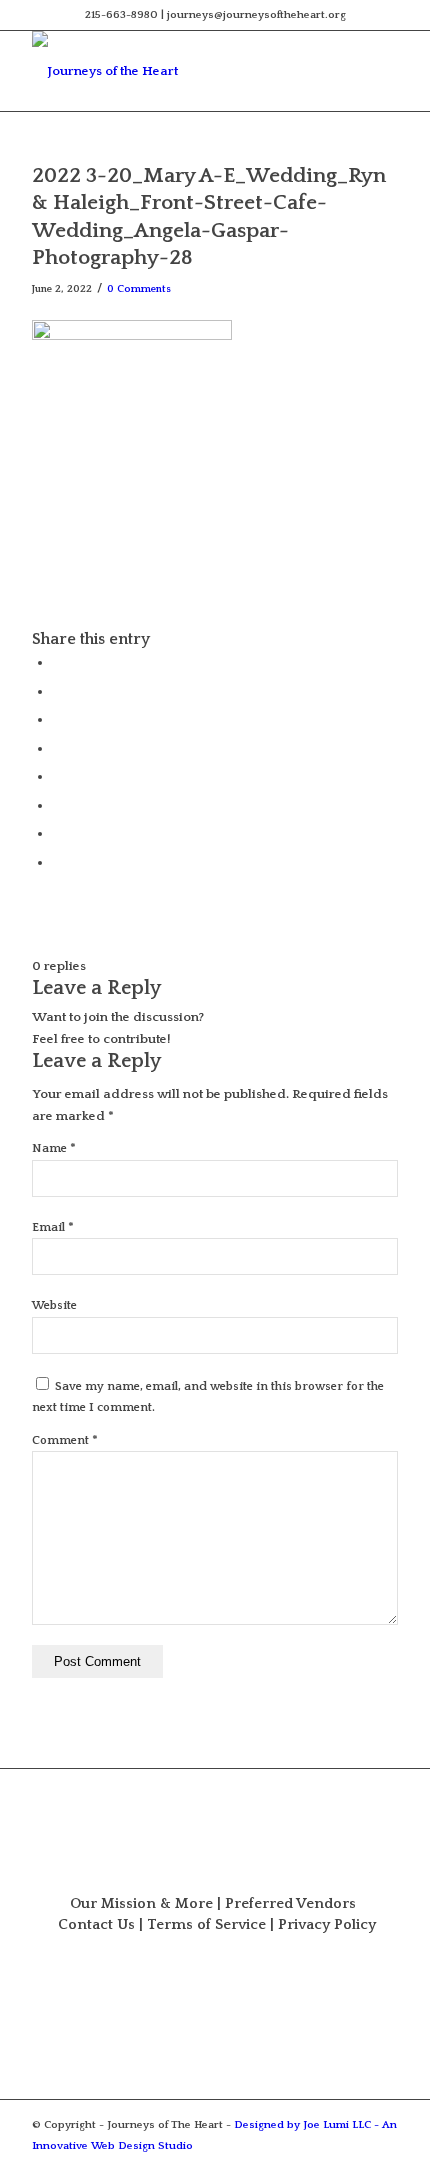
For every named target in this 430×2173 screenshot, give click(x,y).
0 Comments (139, 289)
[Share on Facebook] (57, 662)
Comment (65, 1440)
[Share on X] (57, 691)
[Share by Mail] (57, 862)
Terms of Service (206, 1925)
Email (53, 1227)
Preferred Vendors (290, 1904)
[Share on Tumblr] (57, 776)
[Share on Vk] (57, 805)
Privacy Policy (327, 1925)
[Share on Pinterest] (57, 719)
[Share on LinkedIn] (57, 748)
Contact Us (96, 1925)
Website (54, 1305)
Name (54, 1148)
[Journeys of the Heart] (178, 71)
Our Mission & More (141, 1904)
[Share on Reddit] (57, 833)
